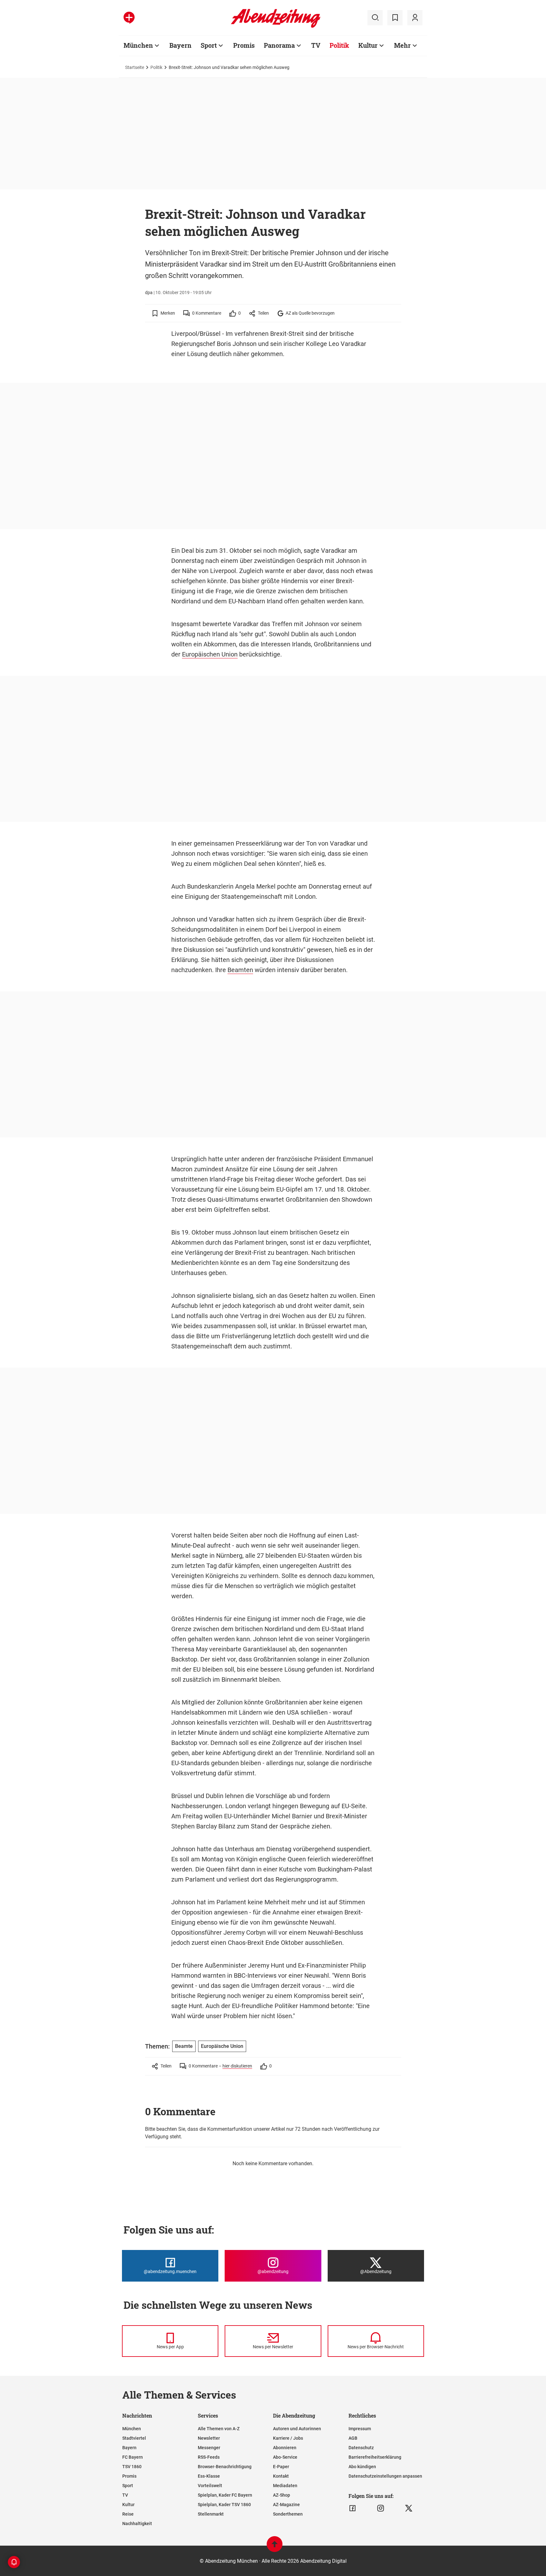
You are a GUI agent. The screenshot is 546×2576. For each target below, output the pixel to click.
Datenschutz (361, 2448)
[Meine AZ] (415, 18)
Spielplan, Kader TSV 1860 (224, 2505)
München (138, 45)
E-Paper (281, 2467)
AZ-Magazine (286, 2505)
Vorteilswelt (210, 2486)
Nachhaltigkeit (137, 2524)
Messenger (209, 2448)
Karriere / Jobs (288, 2438)
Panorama (279, 45)
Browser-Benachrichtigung (225, 2467)
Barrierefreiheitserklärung (375, 2457)
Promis (244, 45)
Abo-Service (285, 2457)
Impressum (360, 2429)
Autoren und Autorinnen (297, 2429)
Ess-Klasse (209, 2476)
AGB (353, 2438)
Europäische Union (222, 2046)
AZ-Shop (282, 2495)
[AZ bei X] (409, 2508)
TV (316, 45)
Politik (339, 45)
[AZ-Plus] (129, 18)
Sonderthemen (288, 2514)
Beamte (184, 2046)
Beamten (240, 970)
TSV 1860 (132, 2467)
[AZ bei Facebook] (352, 2508)
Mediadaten (285, 2486)
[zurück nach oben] (275, 2547)
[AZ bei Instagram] (381, 2508)
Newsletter (209, 2438)
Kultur (368, 45)
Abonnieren (285, 2448)
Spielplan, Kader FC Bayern (225, 2495)
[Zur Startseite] (276, 27)
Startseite (135, 67)
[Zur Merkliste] (395, 18)
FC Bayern (133, 2457)
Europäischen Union (210, 654)
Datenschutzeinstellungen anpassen (385, 2476)
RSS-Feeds (209, 2457)
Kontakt (281, 2476)
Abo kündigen (362, 2467)
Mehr (402, 45)
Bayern (180, 45)
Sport (209, 45)
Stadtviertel (134, 2438)
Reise (128, 2514)
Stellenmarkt (211, 2514)
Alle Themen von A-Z (219, 2429)
